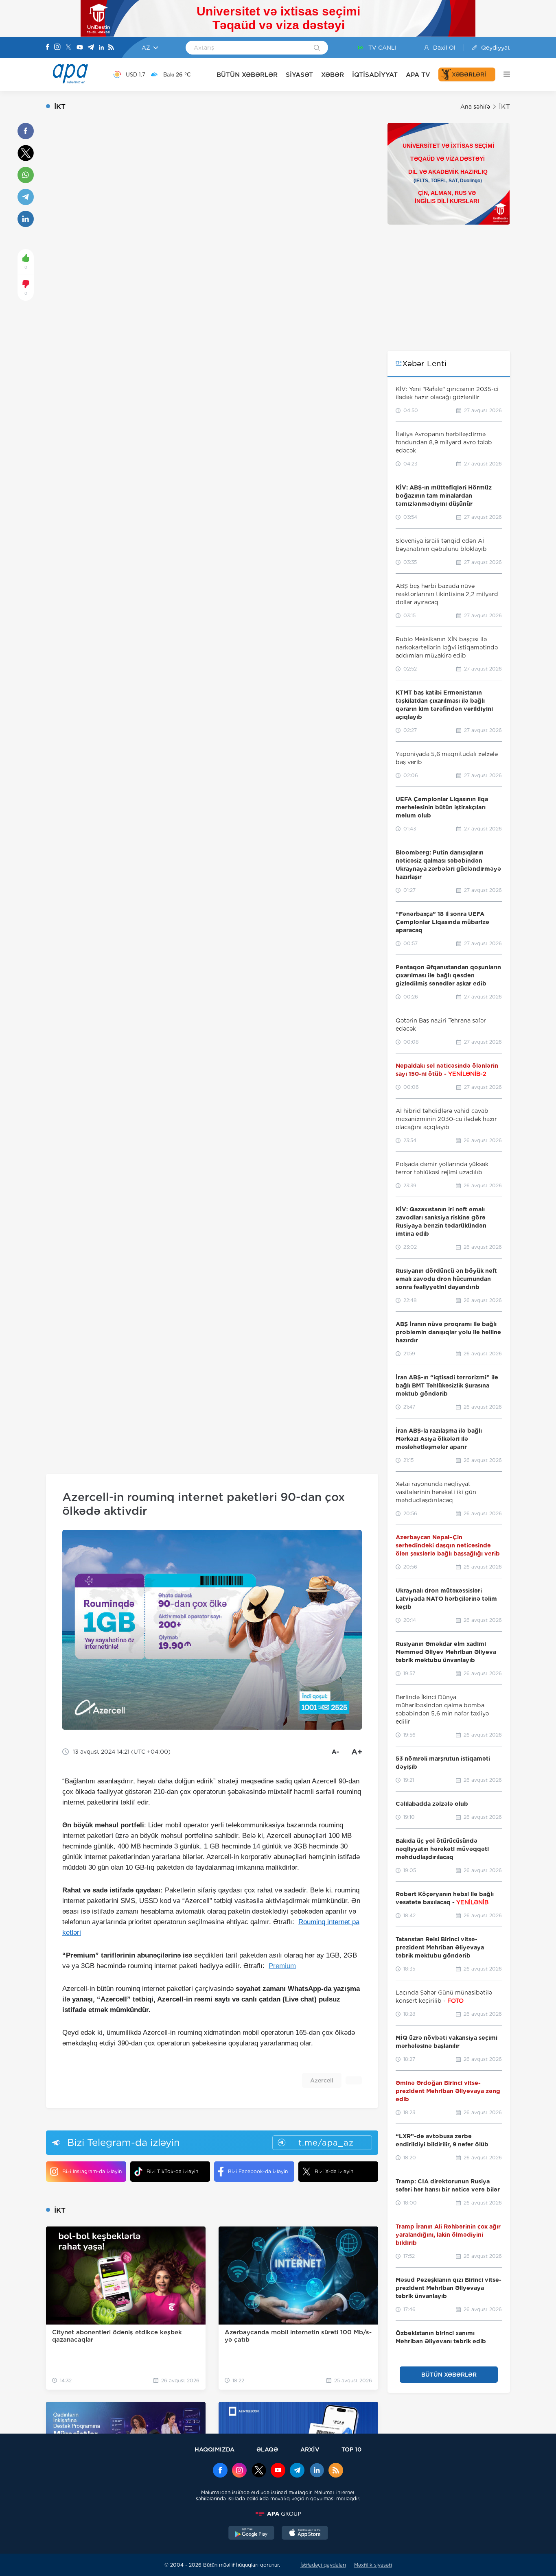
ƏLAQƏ (267, 2449)
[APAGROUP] (278, 2514)
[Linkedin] (101, 48)
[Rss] (111, 48)
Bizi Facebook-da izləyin (258, 2171)
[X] (68, 48)
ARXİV (310, 2449)
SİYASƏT (299, 75)
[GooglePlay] (252, 2534)
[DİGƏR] (503, 74)
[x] (259, 2471)
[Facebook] (48, 48)
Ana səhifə (475, 107)
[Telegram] (91, 48)
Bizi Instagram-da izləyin (92, 2171)
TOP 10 (351, 2449)
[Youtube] (80, 48)
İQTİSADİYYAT (375, 75)
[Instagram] (57, 48)
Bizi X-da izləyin (334, 2171)
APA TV (418, 75)
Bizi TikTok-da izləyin (172, 2171)
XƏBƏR (333, 75)
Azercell (322, 2080)
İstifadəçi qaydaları (323, 2565)
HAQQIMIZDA (215, 2449)
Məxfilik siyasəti (373, 2565)
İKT (505, 107)
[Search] (317, 48)
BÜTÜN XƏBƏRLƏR (247, 75)
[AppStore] (305, 2534)
